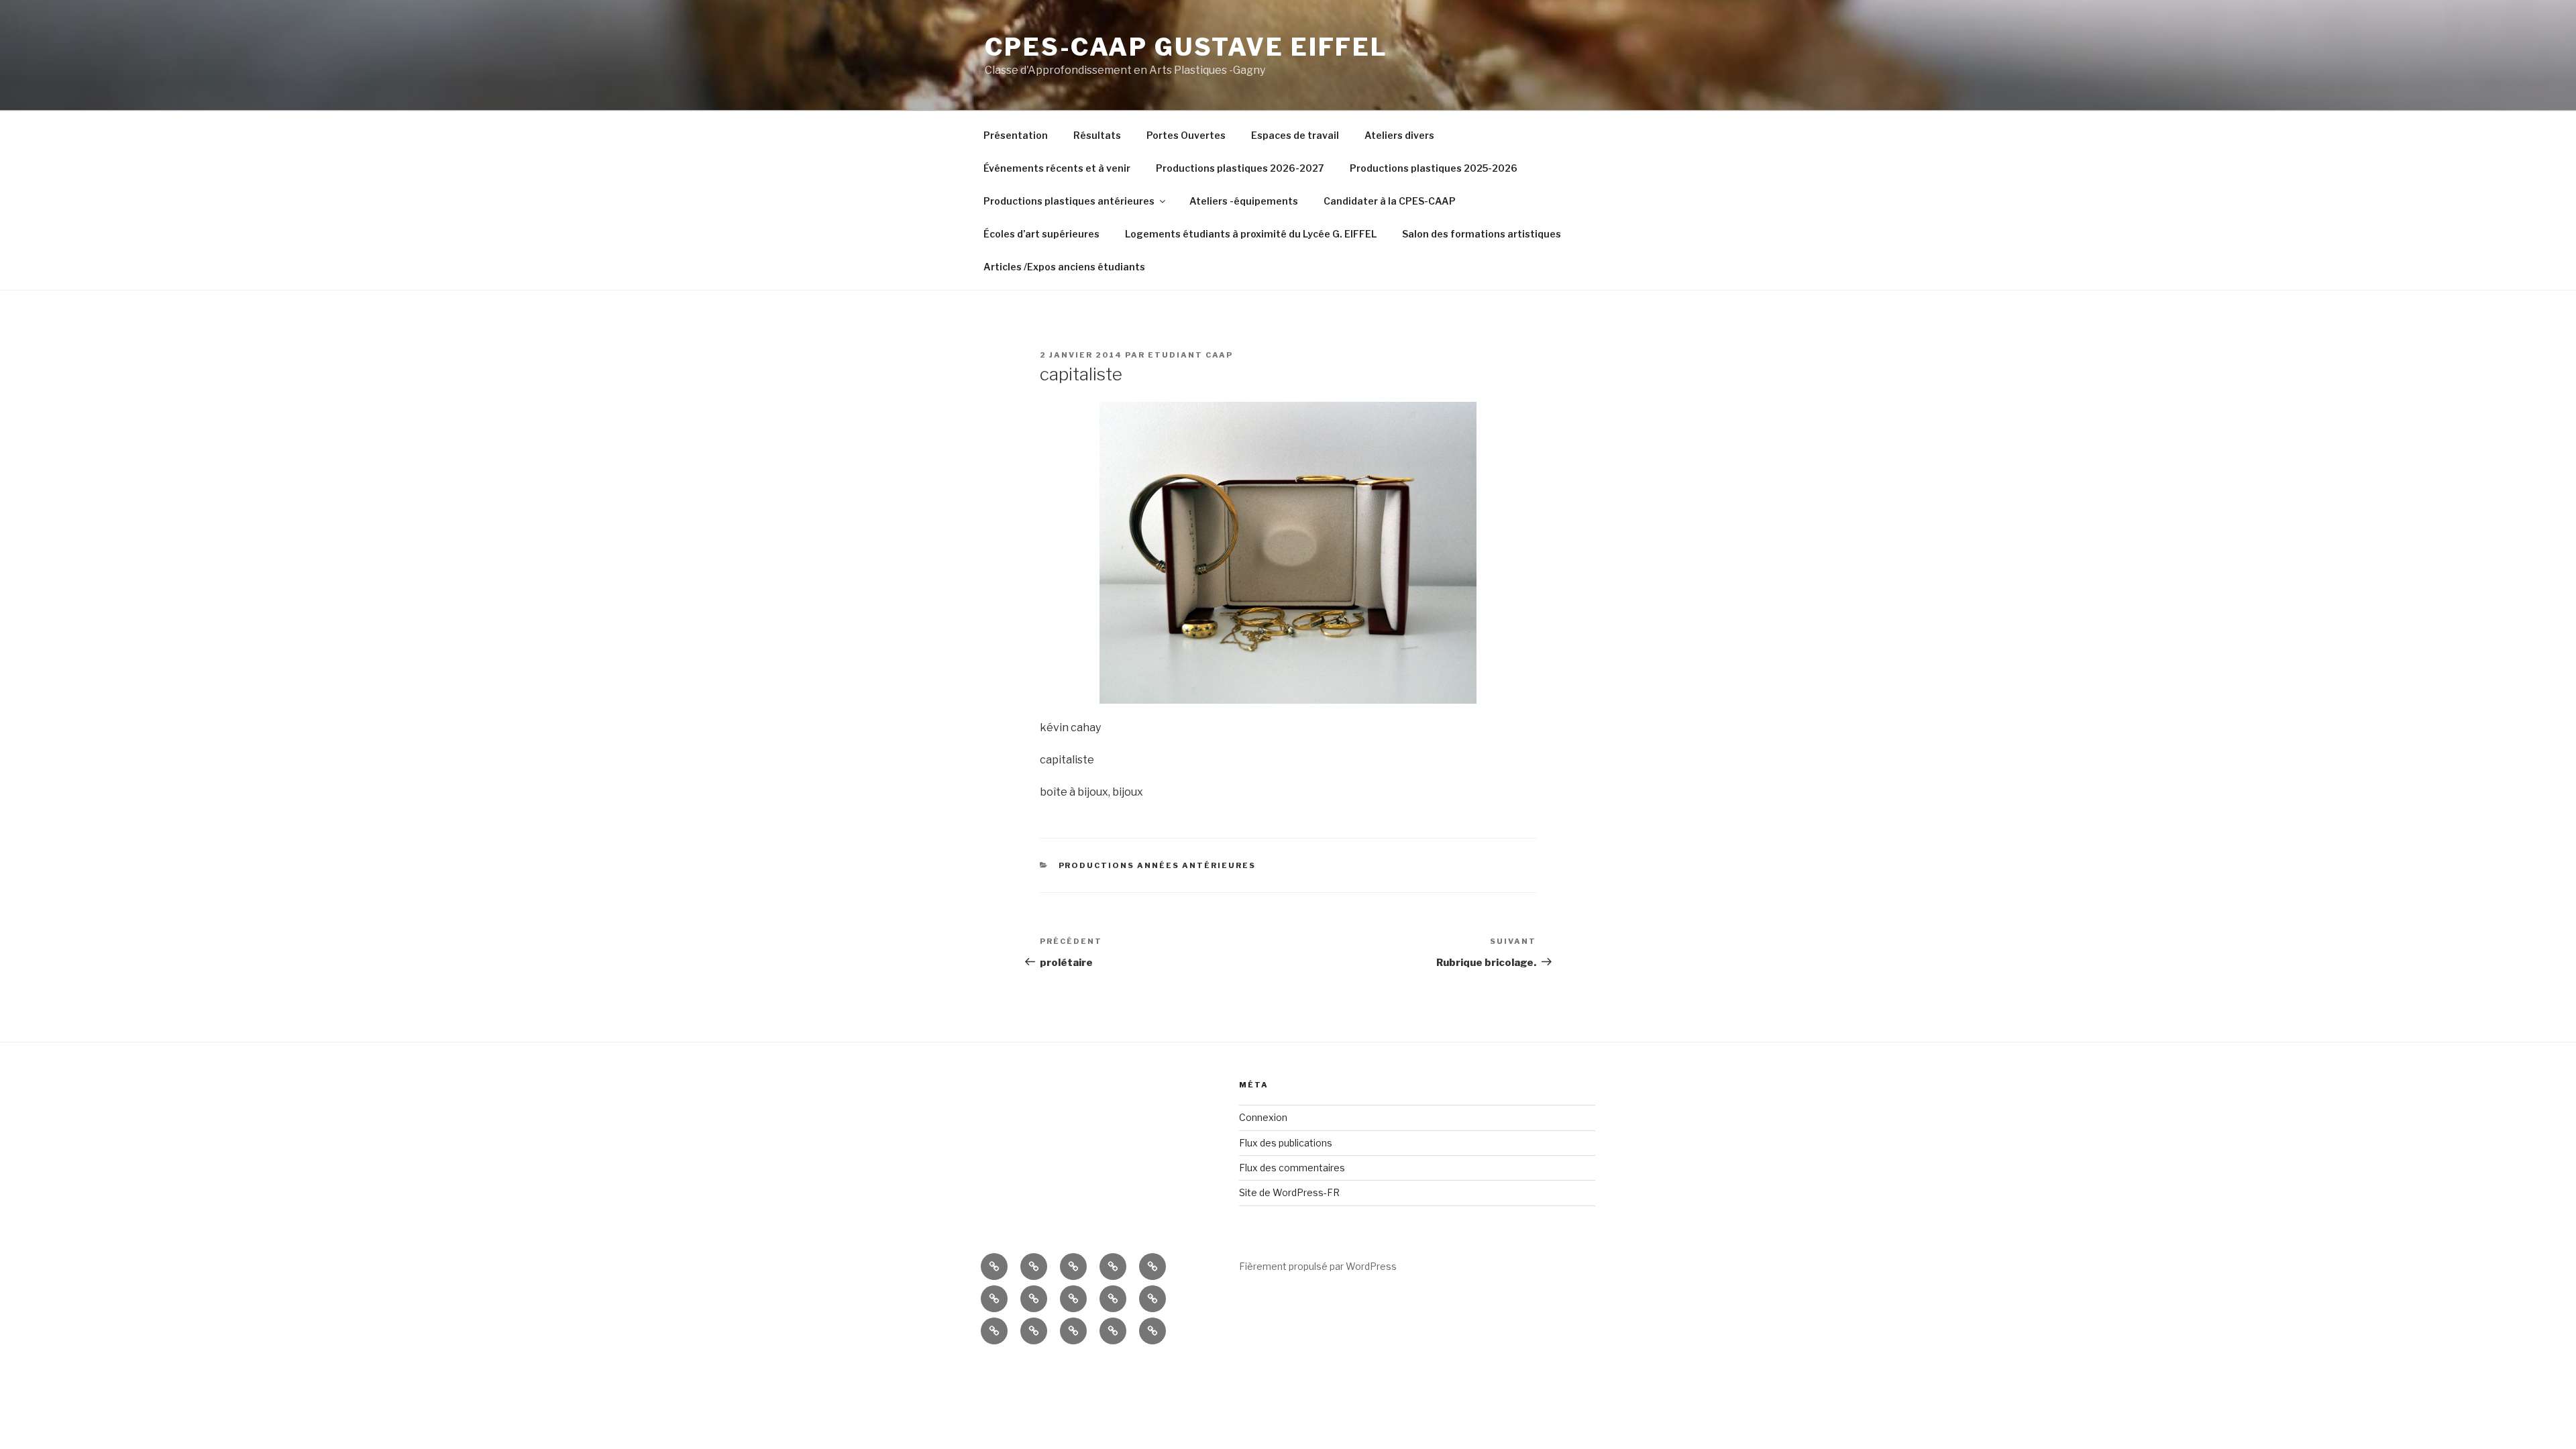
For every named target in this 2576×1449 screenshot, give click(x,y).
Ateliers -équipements (1244, 201)
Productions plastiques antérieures (1069, 201)
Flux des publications (1286, 1143)
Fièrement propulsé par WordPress (1318, 1266)
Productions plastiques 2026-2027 (1240, 168)
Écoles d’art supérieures (1041, 234)
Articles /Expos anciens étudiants (1064, 267)
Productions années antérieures (1158, 865)
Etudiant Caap (1190, 355)
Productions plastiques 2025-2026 (1434, 168)
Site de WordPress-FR (1289, 1192)
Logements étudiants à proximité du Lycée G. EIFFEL (1251, 234)
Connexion (1263, 1117)
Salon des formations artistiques (1482, 234)
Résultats (1097, 135)
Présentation (1016, 135)
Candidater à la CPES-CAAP (1390, 201)
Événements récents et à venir (1057, 168)
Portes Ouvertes (1186, 135)
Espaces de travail (1295, 135)
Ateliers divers (1399, 135)
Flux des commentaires (1292, 1168)
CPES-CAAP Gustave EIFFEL (1186, 47)
